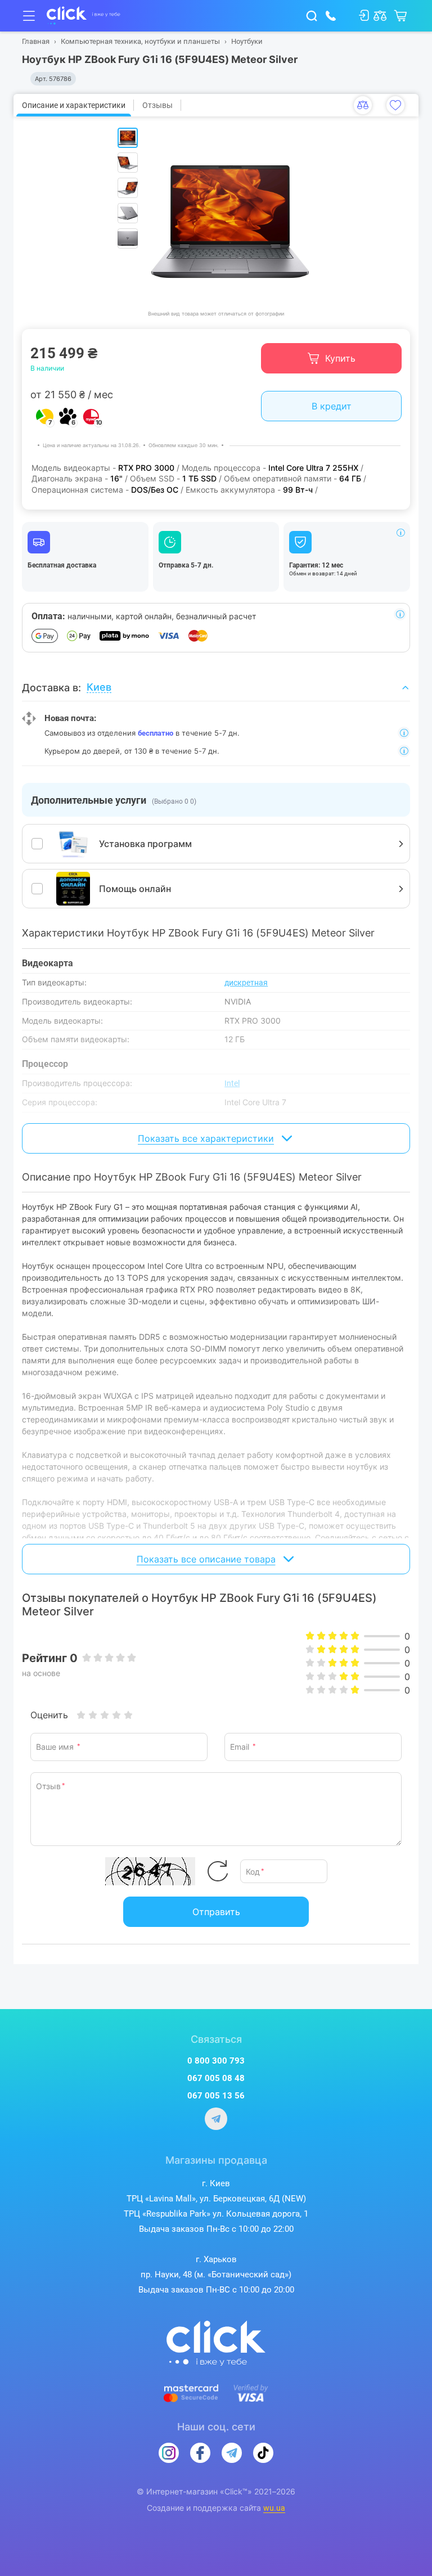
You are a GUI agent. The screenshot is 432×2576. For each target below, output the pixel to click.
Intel (232, 1083)
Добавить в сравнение (363, 105)
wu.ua (274, 2508)
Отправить (216, 1912)
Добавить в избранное (395, 105)
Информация (400, 533)
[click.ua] (84, 16)
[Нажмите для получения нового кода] (218, 1871)
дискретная (246, 983)
